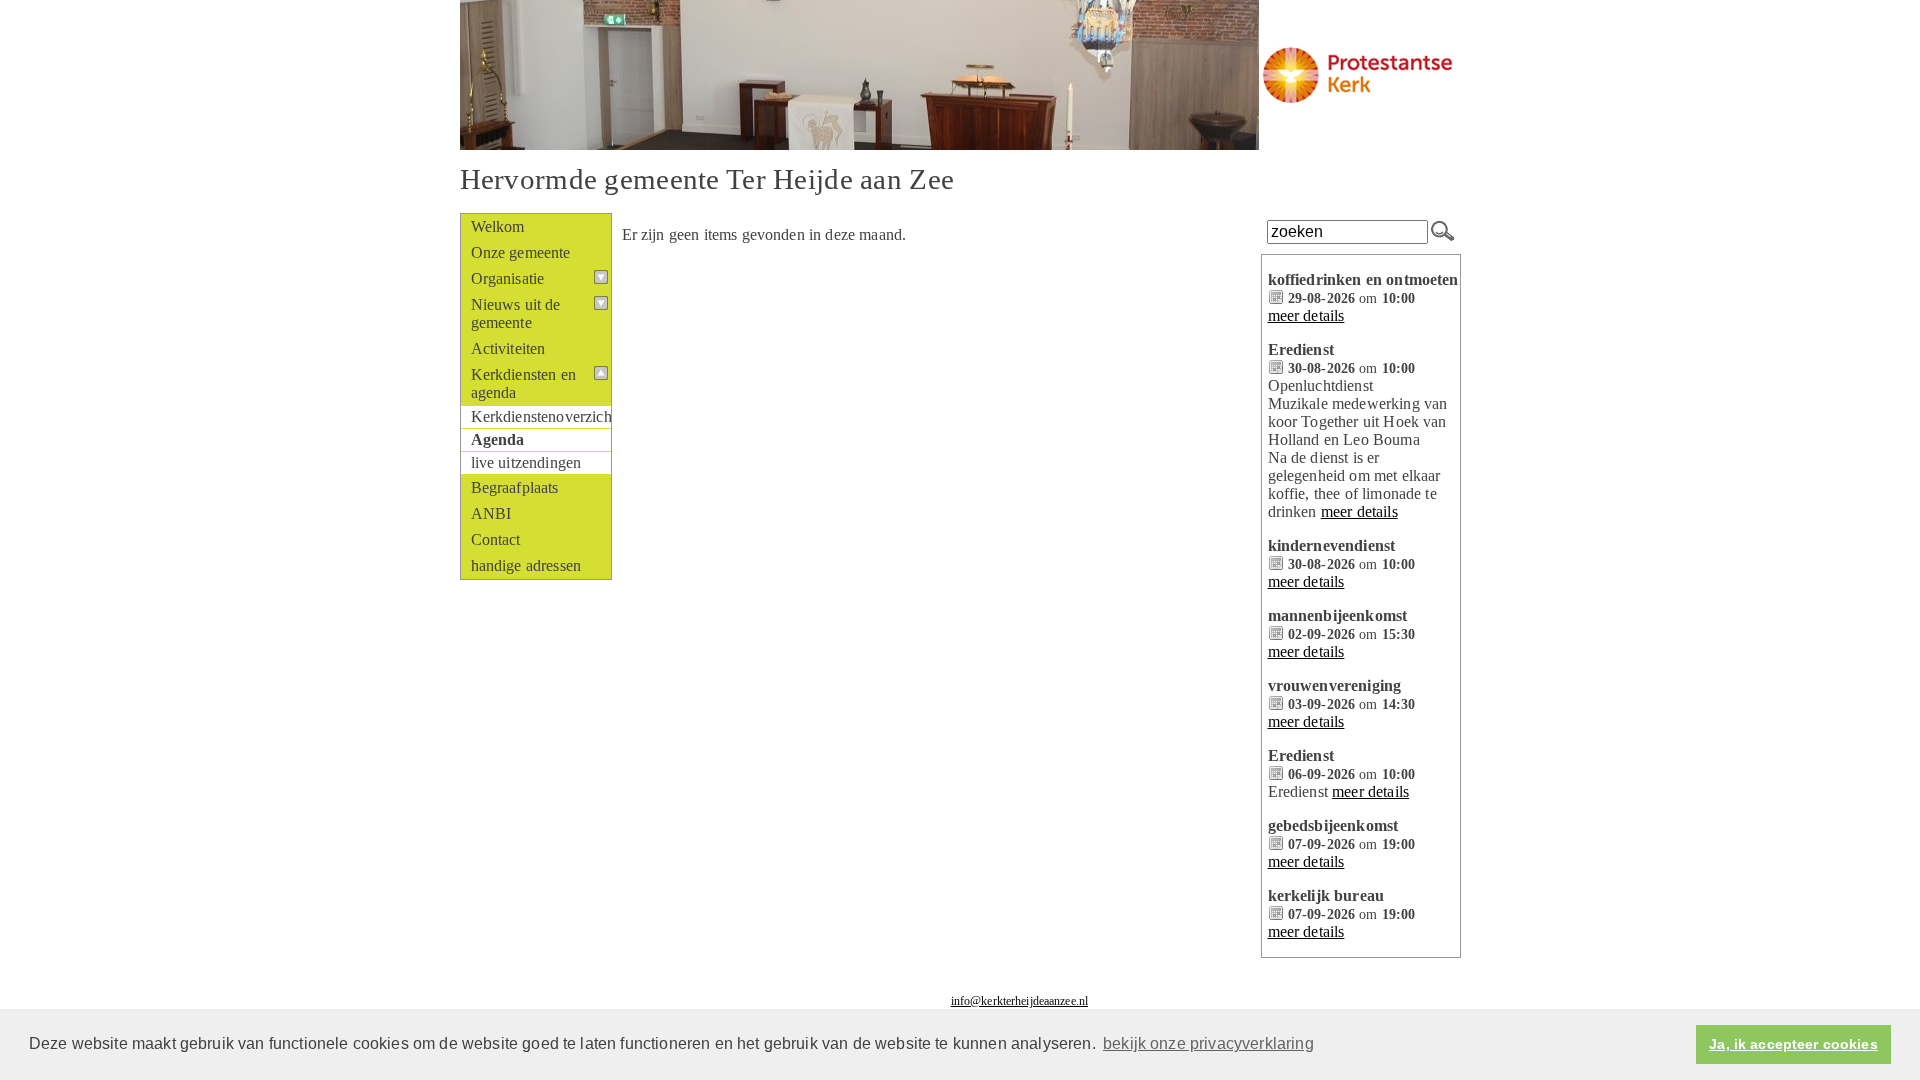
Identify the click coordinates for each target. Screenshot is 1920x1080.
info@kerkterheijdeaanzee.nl (1019, 1001)
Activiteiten (508, 348)
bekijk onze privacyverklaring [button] (1208, 1043)
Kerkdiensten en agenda (523, 383)
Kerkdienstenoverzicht (541, 416)
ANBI (491, 513)
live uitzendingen (526, 462)
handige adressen (526, 565)
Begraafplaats (515, 487)
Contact (496, 539)
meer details (1306, 315)
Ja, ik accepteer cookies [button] (1793, 1044)
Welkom (498, 226)
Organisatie (508, 278)
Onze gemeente (521, 252)
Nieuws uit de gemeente (516, 313)
